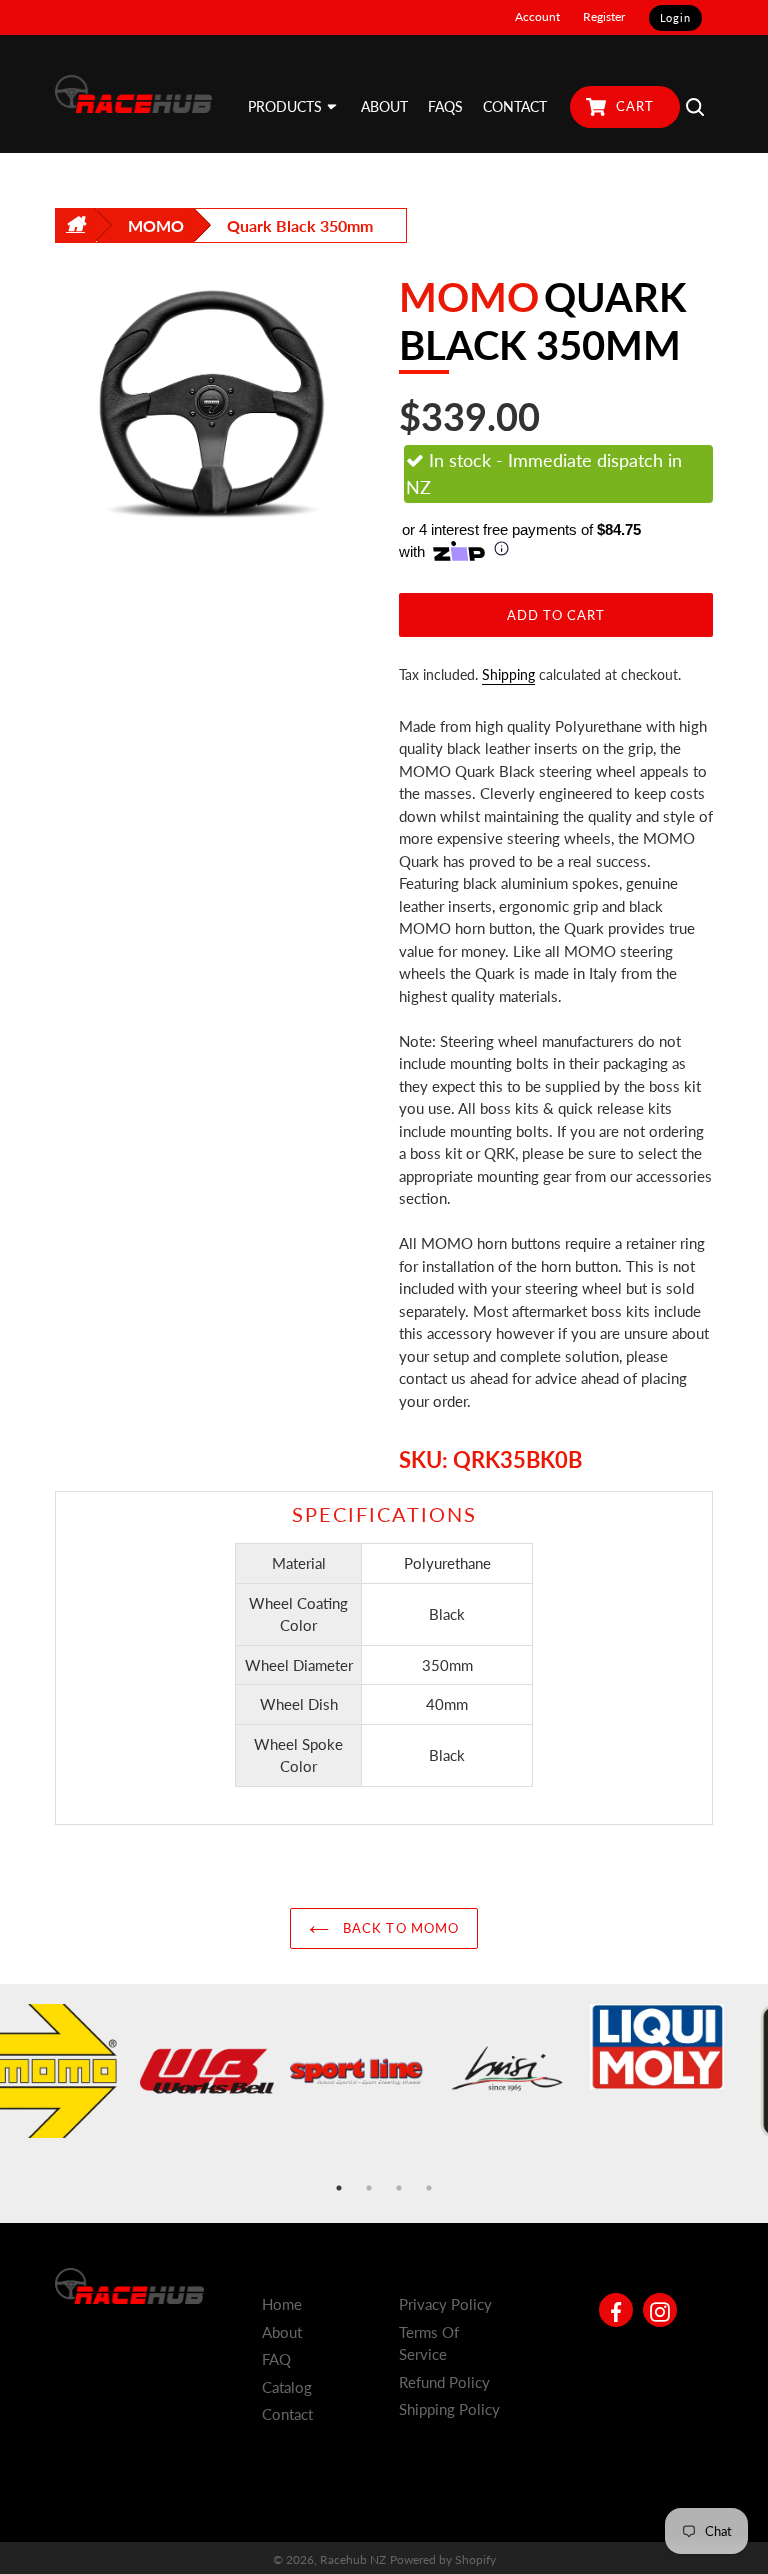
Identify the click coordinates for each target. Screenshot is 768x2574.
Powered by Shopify (443, 2559)
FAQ (276, 2359)
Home (282, 2304)
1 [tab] (339, 2188)
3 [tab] (399, 2188)
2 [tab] (369, 2188)
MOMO (156, 225)
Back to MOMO (399, 1928)
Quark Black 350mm (300, 225)
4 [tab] (429, 2188)
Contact (287, 2414)
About (282, 2332)
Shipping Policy (449, 2409)
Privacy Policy (445, 2304)
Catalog (287, 2387)
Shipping (508, 674)
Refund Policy (444, 2382)
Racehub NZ (353, 2559)
